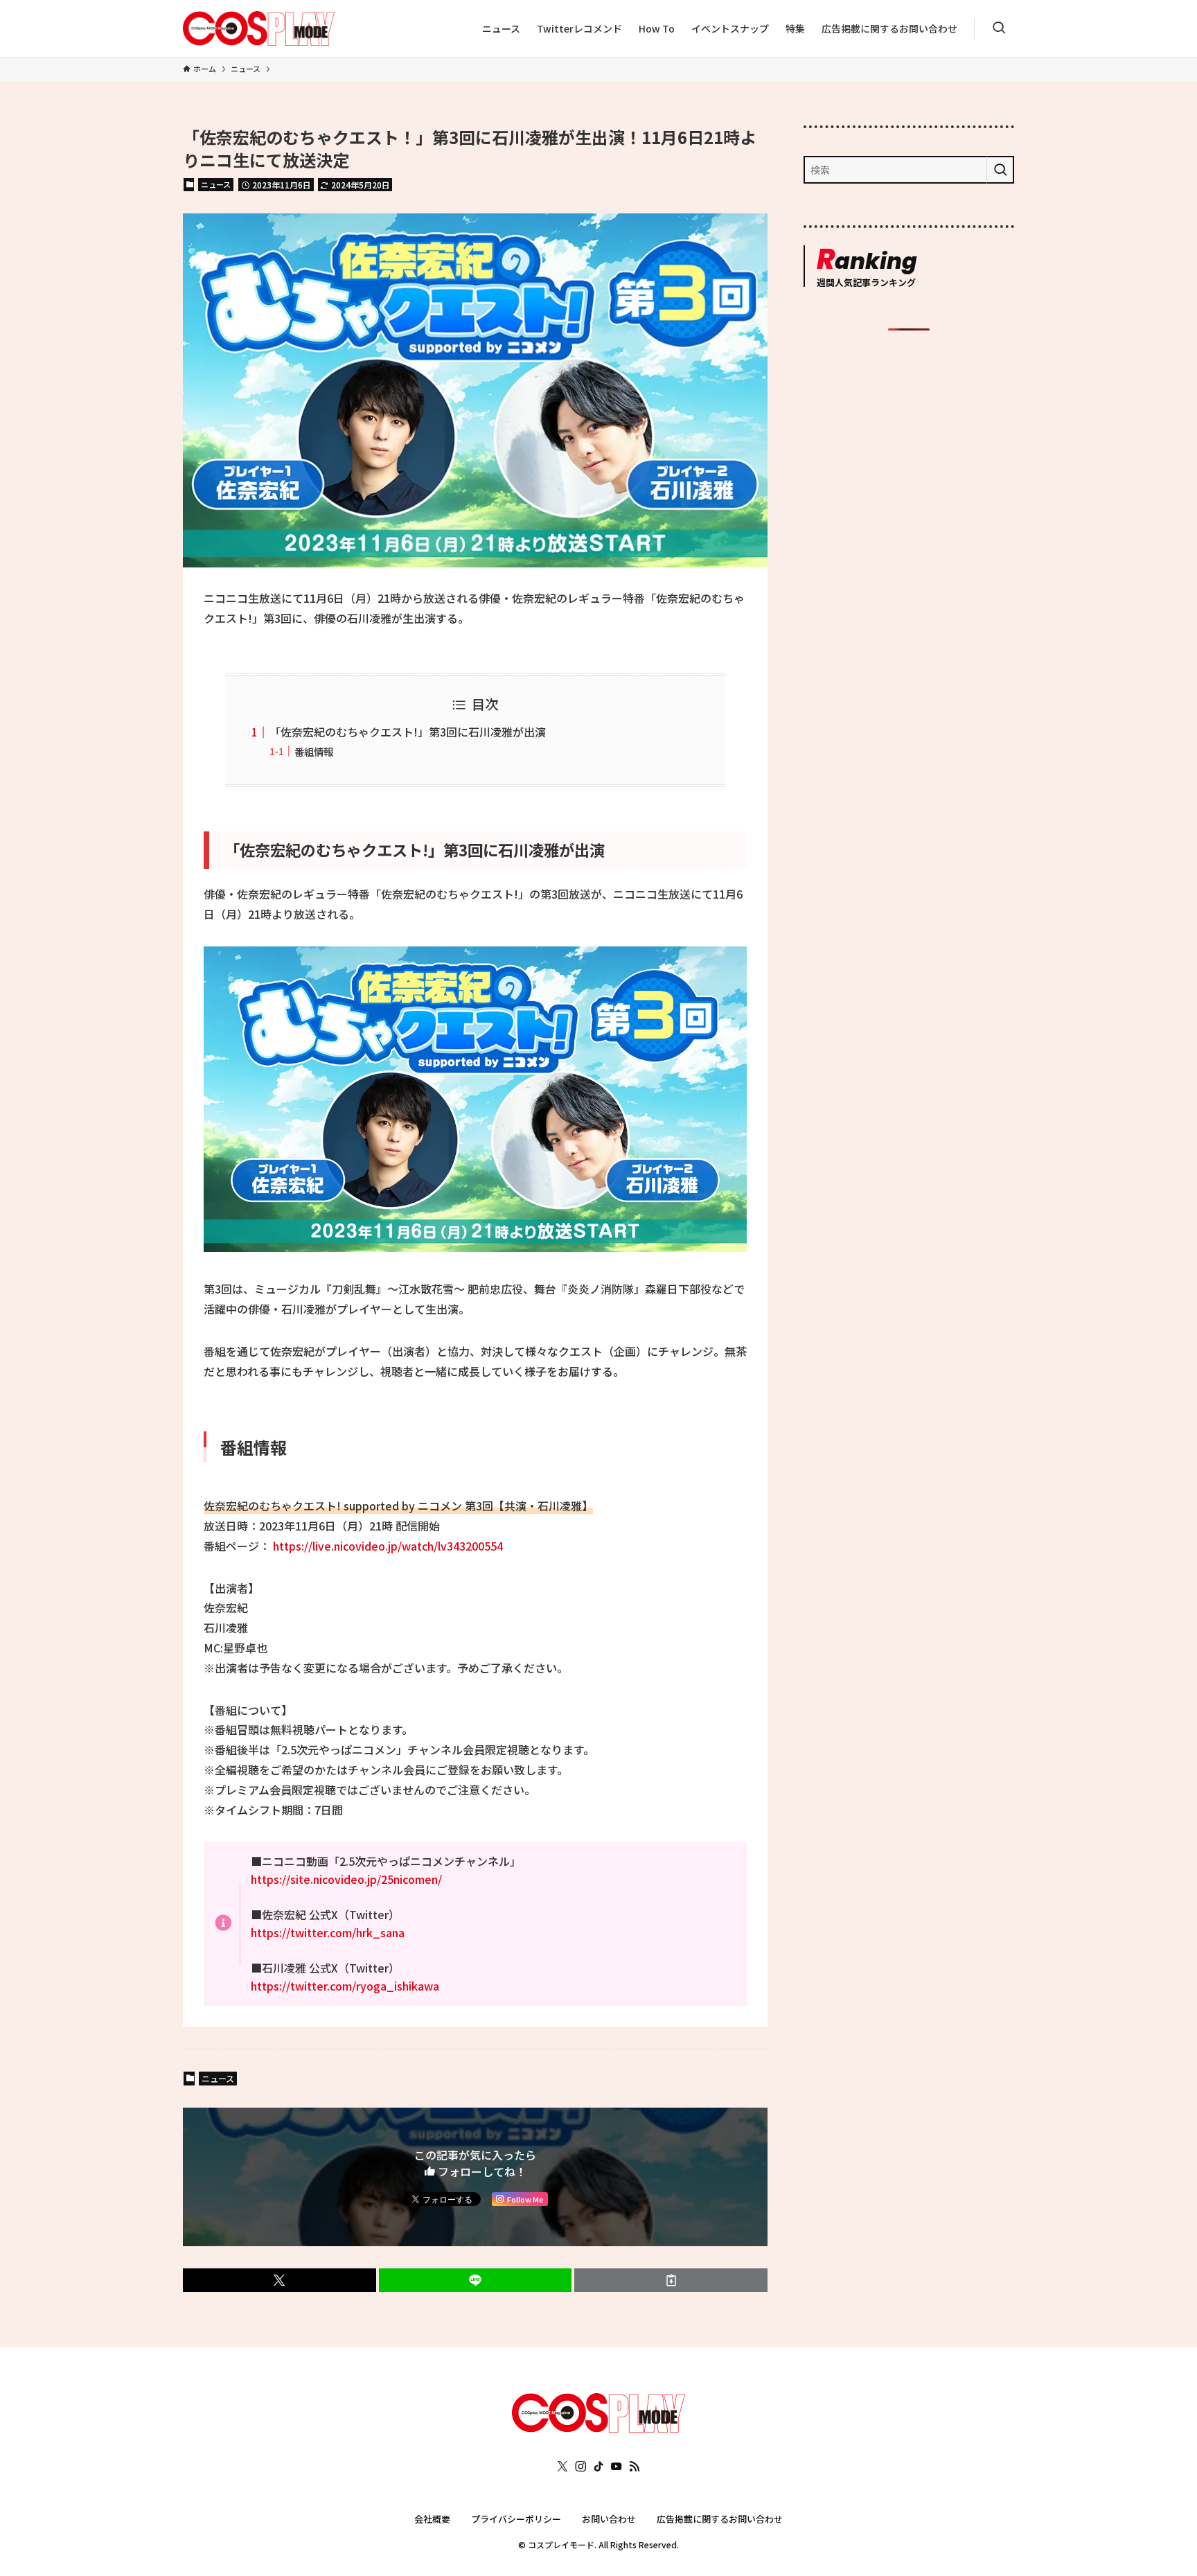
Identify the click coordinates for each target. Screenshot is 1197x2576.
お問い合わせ (609, 2519)
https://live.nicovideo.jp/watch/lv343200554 (388, 1546)
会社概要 (432, 2519)
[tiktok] (598, 2467)
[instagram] (580, 2467)
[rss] (635, 2467)
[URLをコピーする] (671, 2280)
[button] (280, 2280)
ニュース (216, 184)
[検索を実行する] (1000, 170)
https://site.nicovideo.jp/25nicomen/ (346, 1879)
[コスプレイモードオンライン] (598, 2428)
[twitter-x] (562, 2467)
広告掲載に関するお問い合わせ (720, 2519)
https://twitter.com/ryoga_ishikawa (345, 1986)
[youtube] (617, 2467)
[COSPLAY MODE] (259, 28)
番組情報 (314, 751)
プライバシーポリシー (516, 2519)
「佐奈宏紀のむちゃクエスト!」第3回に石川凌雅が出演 (408, 732)
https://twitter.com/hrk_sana (328, 1932)
